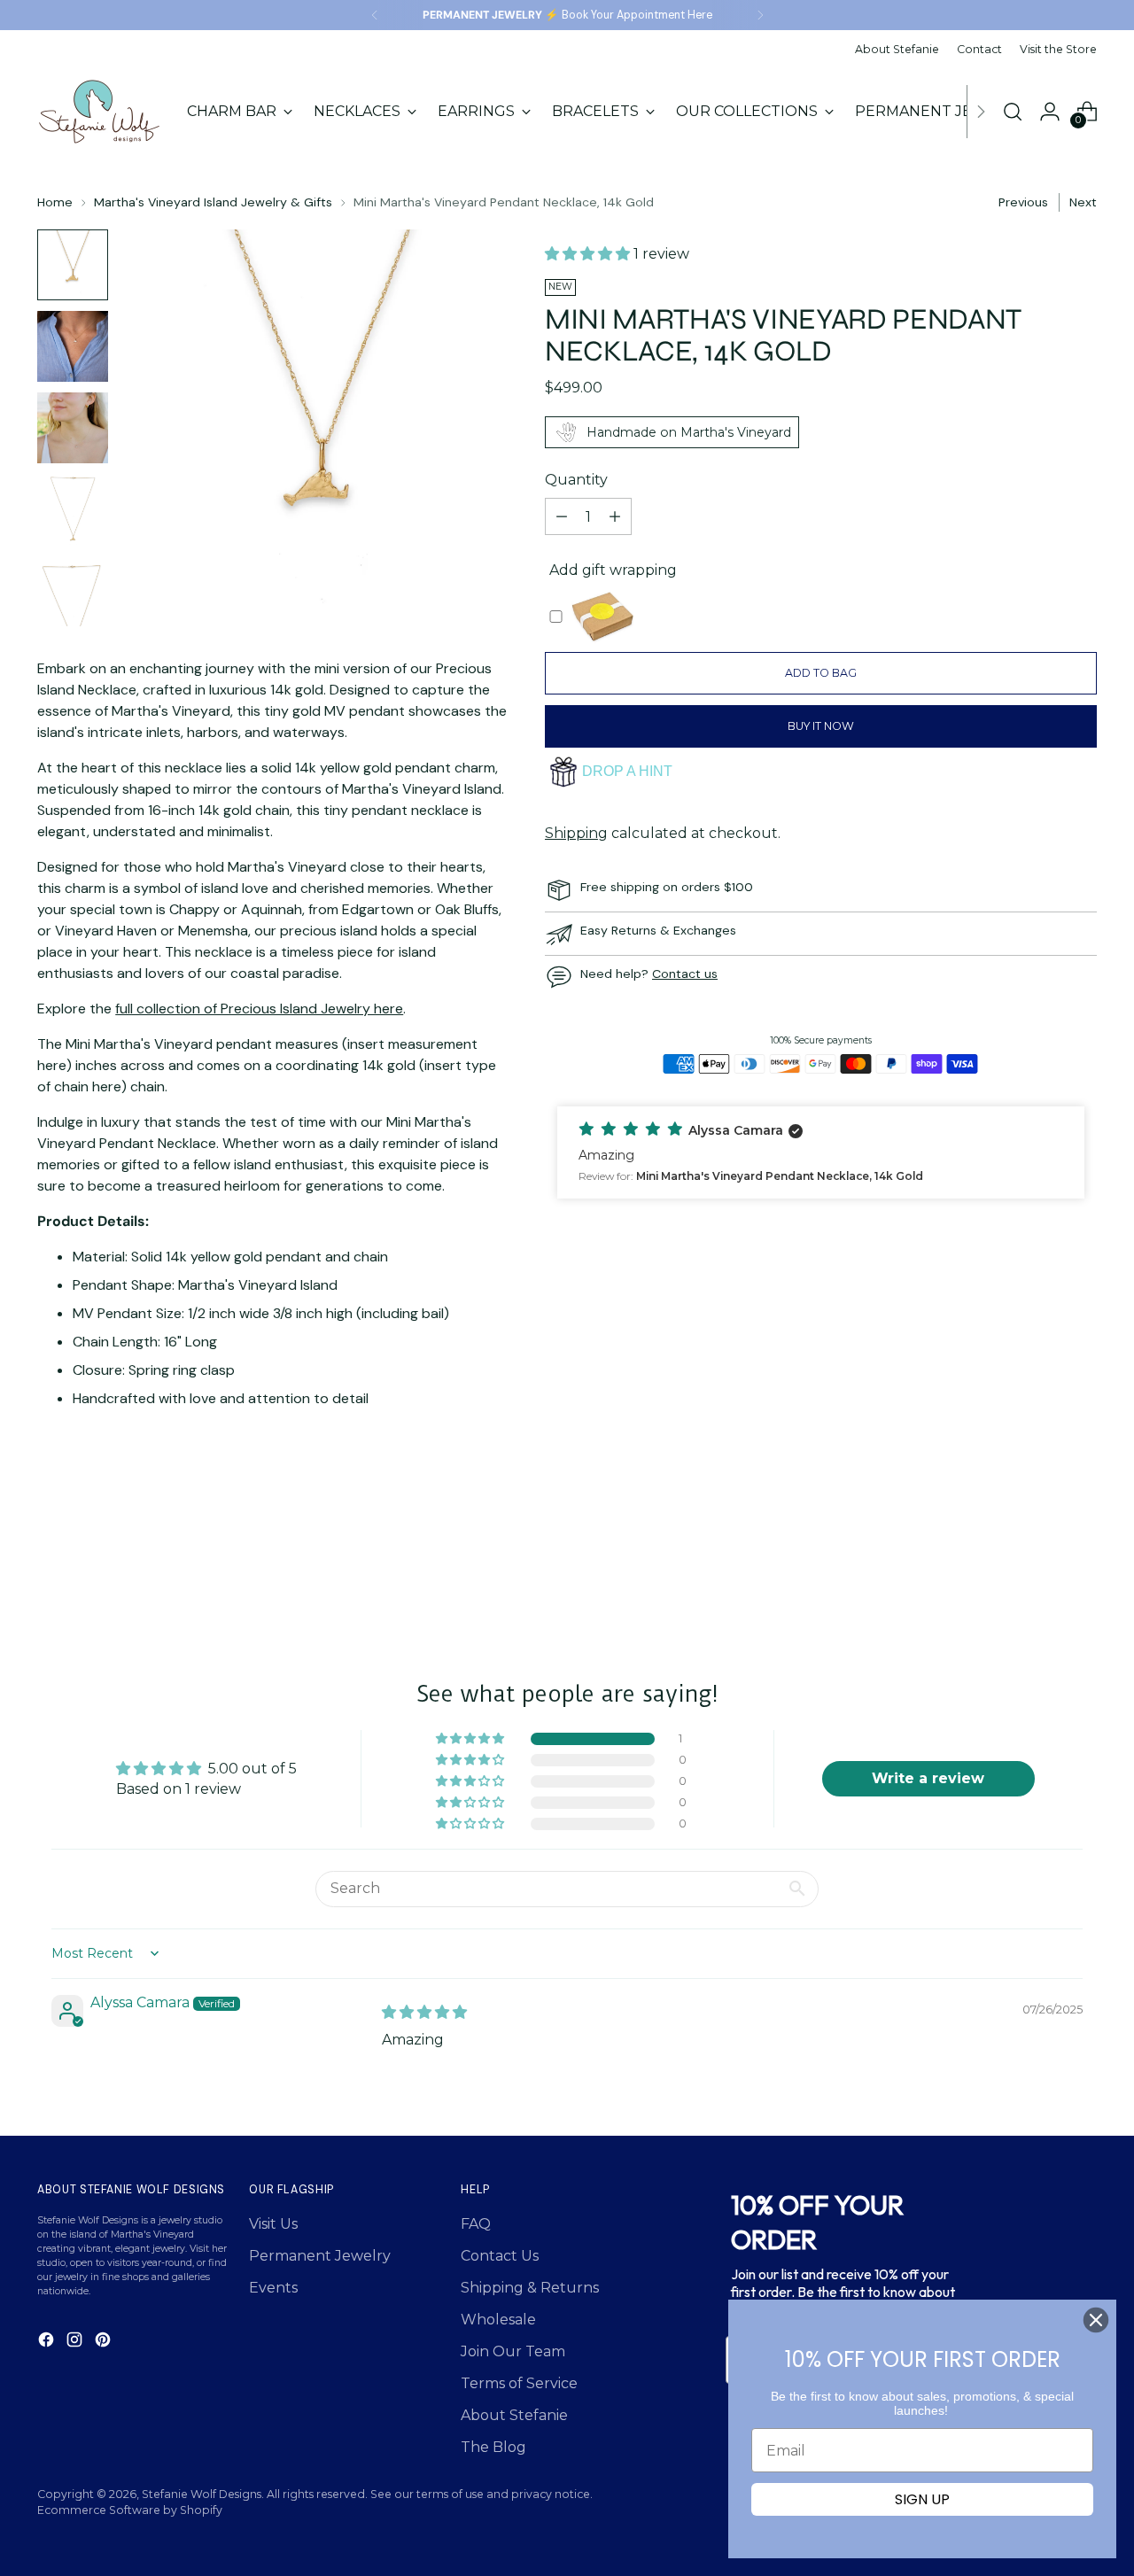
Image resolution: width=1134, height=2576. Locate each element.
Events (273, 2288)
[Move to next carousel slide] (1082, 1562)
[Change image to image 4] (73, 509)
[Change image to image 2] (73, 346)
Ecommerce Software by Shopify (130, 2510)
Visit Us (273, 2224)
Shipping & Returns (530, 2288)
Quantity (576, 480)
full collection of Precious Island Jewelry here (259, 1009)
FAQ (476, 2224)
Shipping (576, 833)
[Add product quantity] (615, 516)
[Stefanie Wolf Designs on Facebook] (48, 2343)
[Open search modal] (1013, 112)
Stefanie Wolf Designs (202, 2494)
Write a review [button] (928, 1778)
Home (55, 202)
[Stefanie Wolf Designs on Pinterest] (105, 2343)
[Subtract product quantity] (562, 516)
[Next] (760, 15)
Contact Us (500, 2256)
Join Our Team (513, 2351)
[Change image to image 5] (73, 591)
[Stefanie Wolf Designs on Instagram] (76, 2343)
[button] (589, 254)
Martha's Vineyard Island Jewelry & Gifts (213, 202)
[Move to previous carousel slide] (1041, 1563)
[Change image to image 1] (73, 265)
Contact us (685, 974)
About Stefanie (514, 2415)
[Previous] (375, 15)
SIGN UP (922, 2499)
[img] (424, 2012)
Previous (1023, 202)
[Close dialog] (1096, 2320)
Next (1083, 202)
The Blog (493, 2447)
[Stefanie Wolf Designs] (99, 112)
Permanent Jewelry (320, 2256)
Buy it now (821, 726)
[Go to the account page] (1050, 112)
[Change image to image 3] (73, 428)
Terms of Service (519, 2383)
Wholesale (498, 2320)
